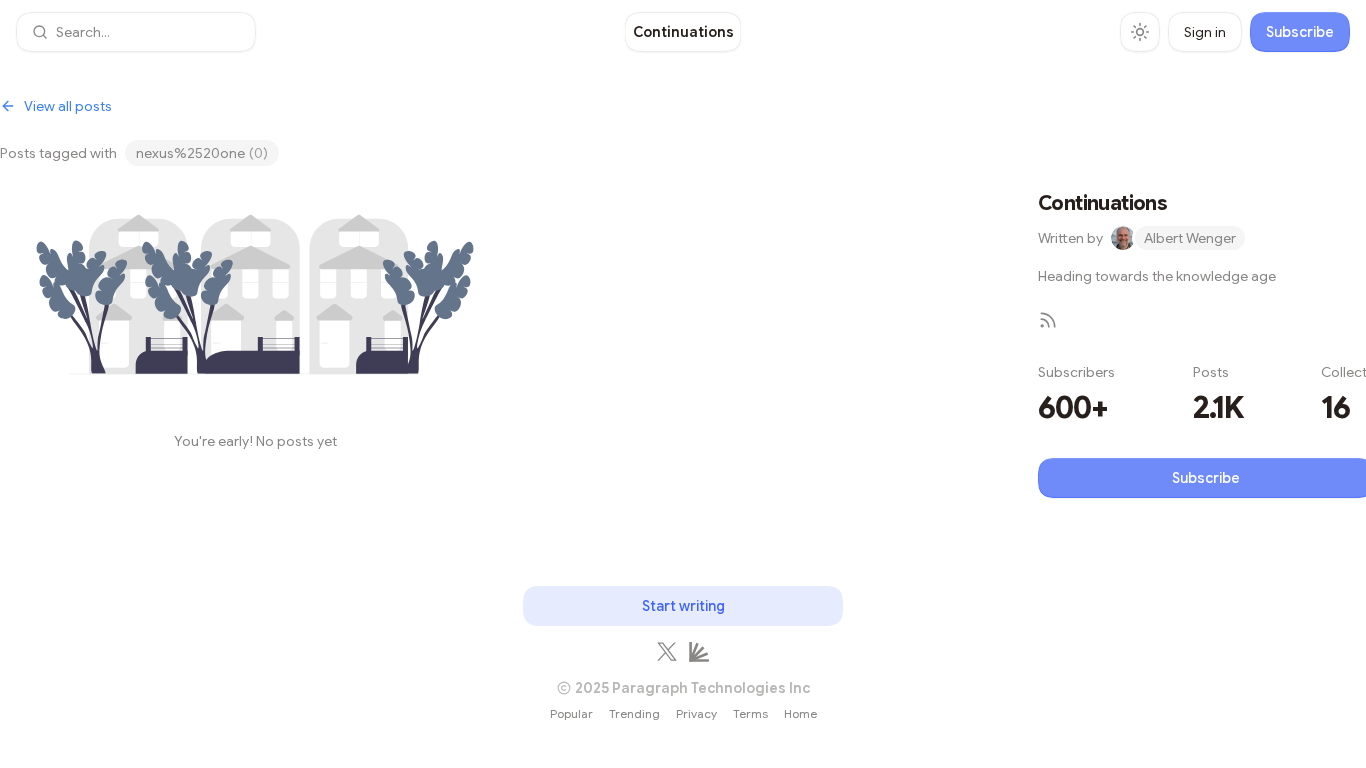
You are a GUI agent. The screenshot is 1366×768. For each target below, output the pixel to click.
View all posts (68, 106)
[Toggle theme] (1140, 32)
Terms (750, 713)
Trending (634, 713)
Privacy (696, 713)
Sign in (1205, 32)
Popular (571, 713)
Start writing (683, 606)
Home (800, 713)
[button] (136, 32)
